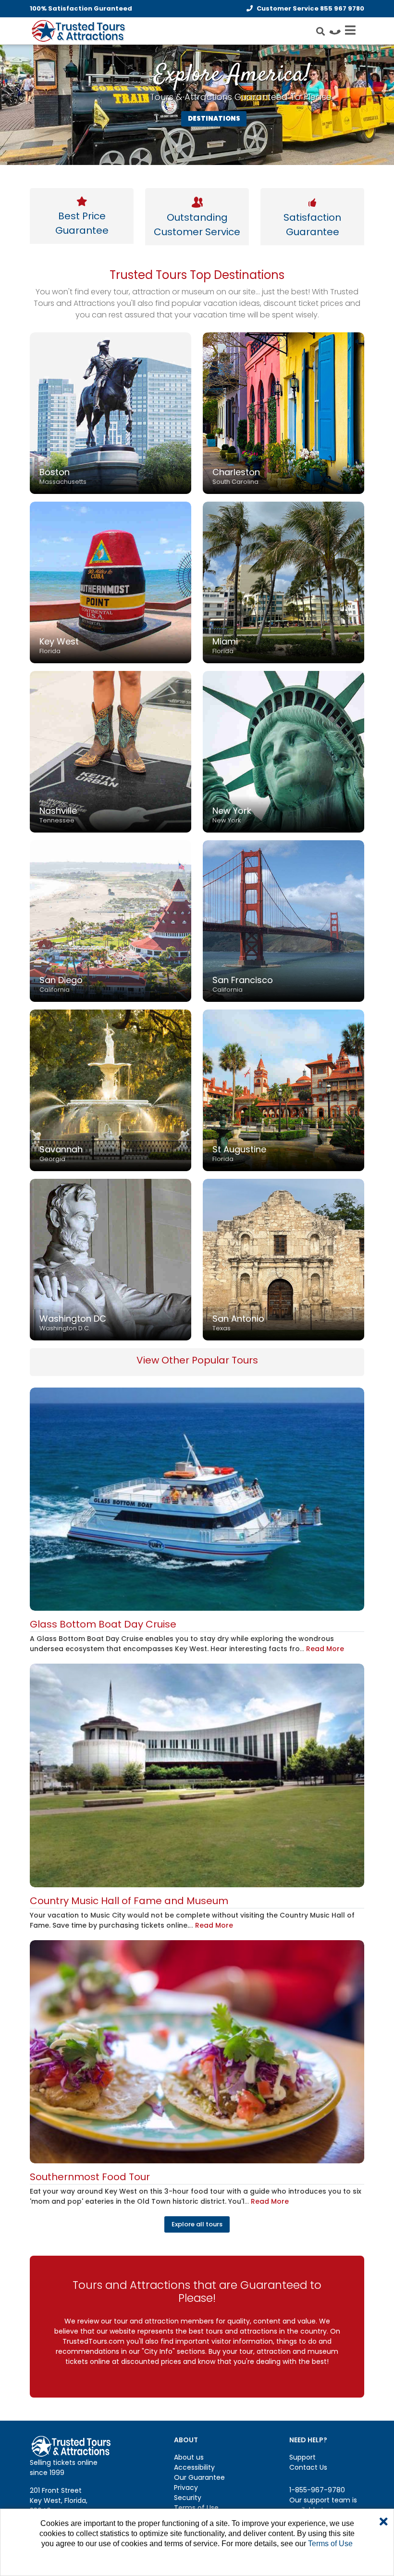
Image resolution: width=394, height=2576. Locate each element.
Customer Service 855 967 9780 (310, 8)
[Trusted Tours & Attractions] (78, 32)
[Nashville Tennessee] (111, 751)
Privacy (186, 2488)
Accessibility (194, 2467)
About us (189, 2457)
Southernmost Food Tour (90, 2177)
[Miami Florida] (283, 582)
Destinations (214, 119)
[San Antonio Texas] (283, 1259)
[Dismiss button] (384, 2522)
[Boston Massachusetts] (111, 413)
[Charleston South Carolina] (283, 413)
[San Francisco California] (283, 921)
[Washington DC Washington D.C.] (111, 1259)
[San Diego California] (111, 921)
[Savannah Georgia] (111, 1090)
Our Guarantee (199, 2477)
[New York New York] (283, 751)
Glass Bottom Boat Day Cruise (103, 1624)
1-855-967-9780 (317, 2490)
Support (302, 2457)
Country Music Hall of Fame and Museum (129, 1901)
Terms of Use (196, 2508)
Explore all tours (197, 2224)
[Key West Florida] (111, 582)
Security (188, 2498)
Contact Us (308, 2467)
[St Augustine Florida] (283, 1090)
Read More (325, 1649)
